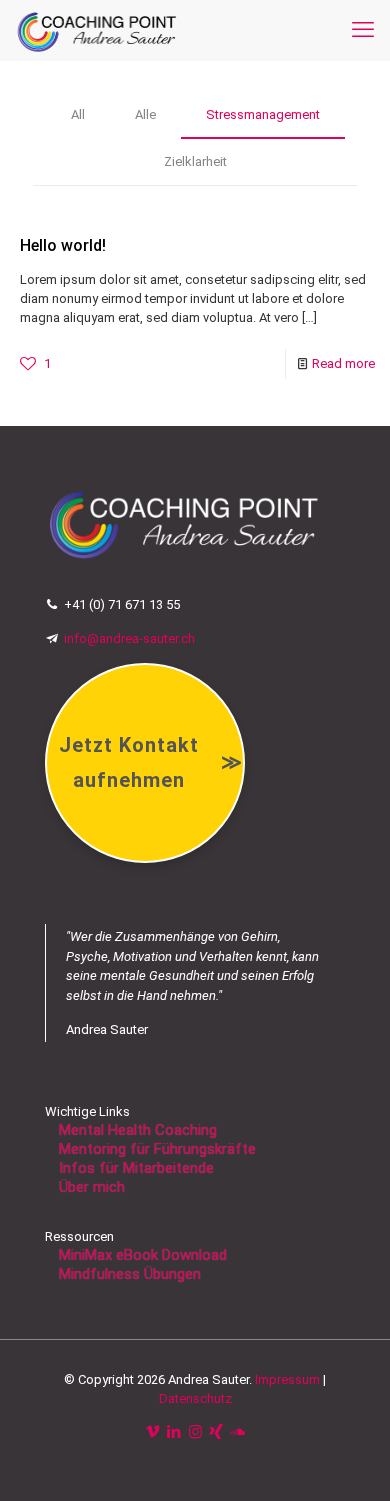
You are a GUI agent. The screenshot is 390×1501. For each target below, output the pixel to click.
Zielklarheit (195, 161)
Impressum (287, 1379)
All (78, 114)
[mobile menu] (363, 30)
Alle (145, 114)
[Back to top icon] (349, 1460)
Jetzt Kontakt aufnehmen (151, 762)
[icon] (237, 1432)
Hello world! (63, 245)
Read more (343, 363)
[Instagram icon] (195, 1432)
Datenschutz (195, 1398)
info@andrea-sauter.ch (126, 638)
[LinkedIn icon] (174, 1432)
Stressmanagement (263, 114)
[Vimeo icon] (153, 1432)
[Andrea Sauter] (97, 30)
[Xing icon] (216, 1432)
